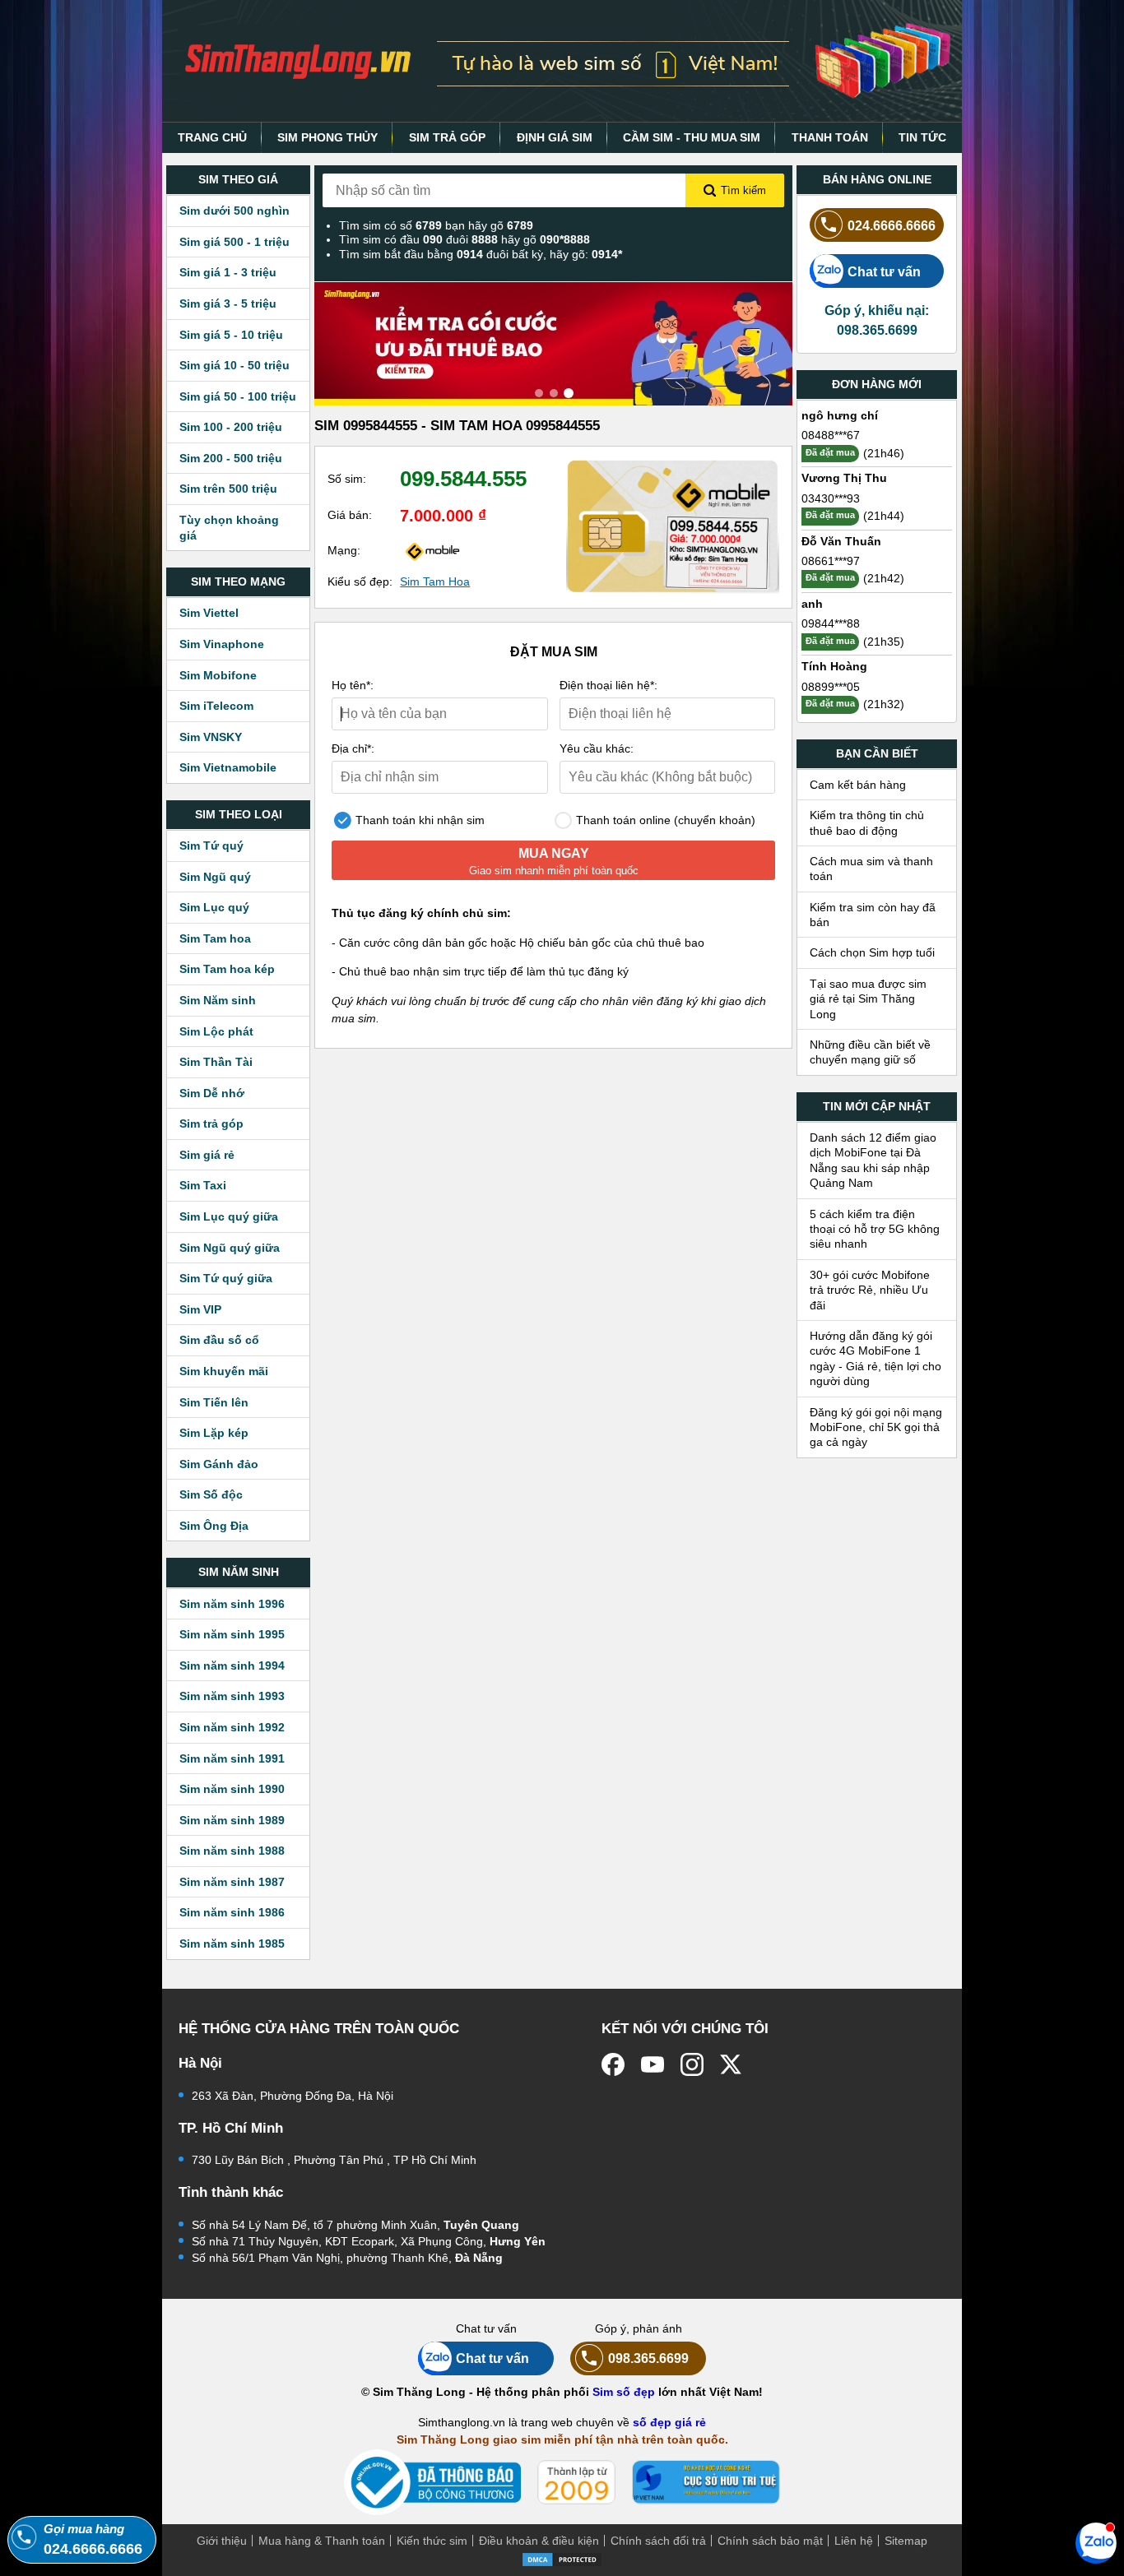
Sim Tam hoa (215, 938)
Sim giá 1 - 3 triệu (228, 272)
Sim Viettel (209, 613)
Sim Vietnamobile (228, 767)
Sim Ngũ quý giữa (230, 1248)
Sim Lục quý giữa (229, 1216)
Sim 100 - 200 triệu (231, 427)
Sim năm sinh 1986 (232, 1912)
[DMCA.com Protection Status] (562, 2558)
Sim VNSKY (211, 737)
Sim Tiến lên (214, 1402)
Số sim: (347, 479)
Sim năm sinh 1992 (232, 1727)
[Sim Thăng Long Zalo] (1096, 2542)
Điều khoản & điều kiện (539, 2541)
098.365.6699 (648, 2358)
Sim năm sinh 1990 (232, 1789)
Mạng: (344, 550)
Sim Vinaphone (222, 644)
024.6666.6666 (892, 225)
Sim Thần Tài (216, 1062)
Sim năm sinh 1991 (232, 1758)
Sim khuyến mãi (224, 1371)
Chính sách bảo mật (770, 2541)
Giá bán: (350, 515)
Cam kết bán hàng (858, 785)
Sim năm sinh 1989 (232, 1820)
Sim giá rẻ (207, 1155)
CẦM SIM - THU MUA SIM (692, 137)
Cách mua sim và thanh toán (871, 869)
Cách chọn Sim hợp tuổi (872, 952)
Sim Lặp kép (214, 1433)
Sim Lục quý (214, 907)
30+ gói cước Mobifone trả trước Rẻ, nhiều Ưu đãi (870, 1290)
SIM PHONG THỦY (327, 137)
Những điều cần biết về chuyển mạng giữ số (870, 1052)
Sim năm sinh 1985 (232, 1944)
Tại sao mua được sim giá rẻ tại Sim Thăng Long (868, 999)
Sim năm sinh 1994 (232, 1666)
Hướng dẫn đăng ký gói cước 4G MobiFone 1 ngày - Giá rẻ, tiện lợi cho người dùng (876, 1358)
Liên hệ (854, 2541)
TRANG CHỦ (212, 137)
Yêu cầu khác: (597, 748)
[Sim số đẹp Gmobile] (433, 550)
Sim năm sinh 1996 (232, 1604)
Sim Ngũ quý (215, 877)
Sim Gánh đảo (219, 1464)
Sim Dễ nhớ (212, 1093)
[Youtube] (653, 2064)
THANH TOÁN (830, 137)
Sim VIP (200, 1309)
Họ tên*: (353, 685)
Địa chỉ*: (353, 748)
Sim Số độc (211, 1494)
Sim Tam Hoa (435, 581)
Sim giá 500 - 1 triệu (235, 242)
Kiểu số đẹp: (360, 581)
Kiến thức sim (432, 2541)
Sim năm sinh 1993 (232, 1696)
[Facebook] (613, 2064)
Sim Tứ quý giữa (226, 1278)
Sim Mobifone (218, 675)
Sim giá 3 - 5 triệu (228, 303)
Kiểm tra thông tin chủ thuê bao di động (867, 822)
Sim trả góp (211, 1124)
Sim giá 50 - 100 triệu (238, 396)
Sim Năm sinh (218, 1000)
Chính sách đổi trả (658, 2541)
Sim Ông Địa (214, 1526)
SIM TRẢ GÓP (447, 137)
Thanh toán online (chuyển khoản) (664, 820)
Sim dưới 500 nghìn (235, 211)
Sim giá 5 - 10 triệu (231, 335)
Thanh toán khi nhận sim (418, 820)
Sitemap (906, 2541)
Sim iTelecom (216, 706)
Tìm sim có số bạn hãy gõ (436, 225)
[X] (732, 2064)
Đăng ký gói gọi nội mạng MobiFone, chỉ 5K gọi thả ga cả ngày (876, 1427)
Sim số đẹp (624, 2392)
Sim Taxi (203, 1185)
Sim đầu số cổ (219, 1340)
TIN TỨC (922, 137)
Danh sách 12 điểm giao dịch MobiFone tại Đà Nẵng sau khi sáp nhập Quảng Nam (873, 1160)
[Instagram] (692, 2064)
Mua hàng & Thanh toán (322, 2541)
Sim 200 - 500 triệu (231, 458)
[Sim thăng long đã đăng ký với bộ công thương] (432, 2483)
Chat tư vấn (884, 271)
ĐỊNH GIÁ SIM (555, 137)
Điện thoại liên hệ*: (608, 685)
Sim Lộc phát (216, 1031)
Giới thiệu (222, 2541)
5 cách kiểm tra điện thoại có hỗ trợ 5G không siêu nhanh (875, 1229)
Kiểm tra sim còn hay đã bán (873, 915)
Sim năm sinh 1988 (232, 1851)
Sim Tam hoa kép (227, 969)
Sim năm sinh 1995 (232, 1634)
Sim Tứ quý (211, 846)
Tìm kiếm (743, 190)
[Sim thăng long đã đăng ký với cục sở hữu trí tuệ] (706, 2482)
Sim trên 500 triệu (228, 489)
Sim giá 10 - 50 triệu (235, 365)
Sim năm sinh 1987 (232, 1882)
